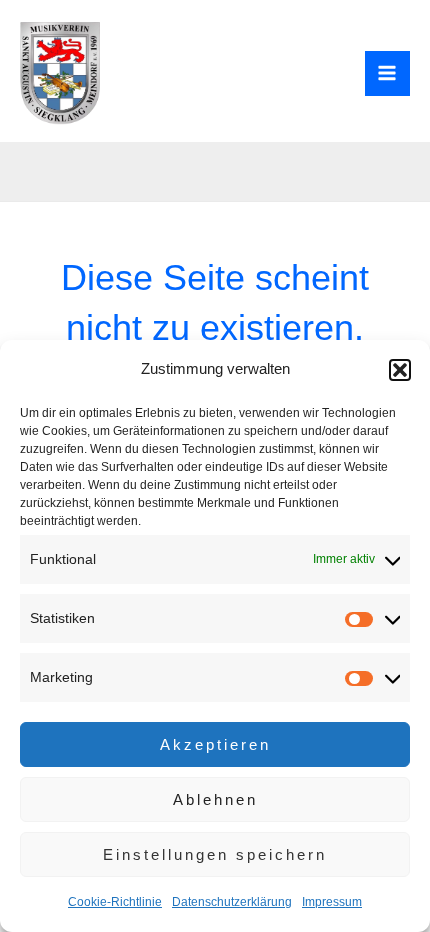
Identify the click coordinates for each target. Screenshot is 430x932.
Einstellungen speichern (215, 854)
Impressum (332, 902)
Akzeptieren (215, 744)
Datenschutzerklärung (232, 902)
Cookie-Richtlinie (115, 902)
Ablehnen (215, 799)
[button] (400, 370)
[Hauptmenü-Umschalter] (388, 74)
